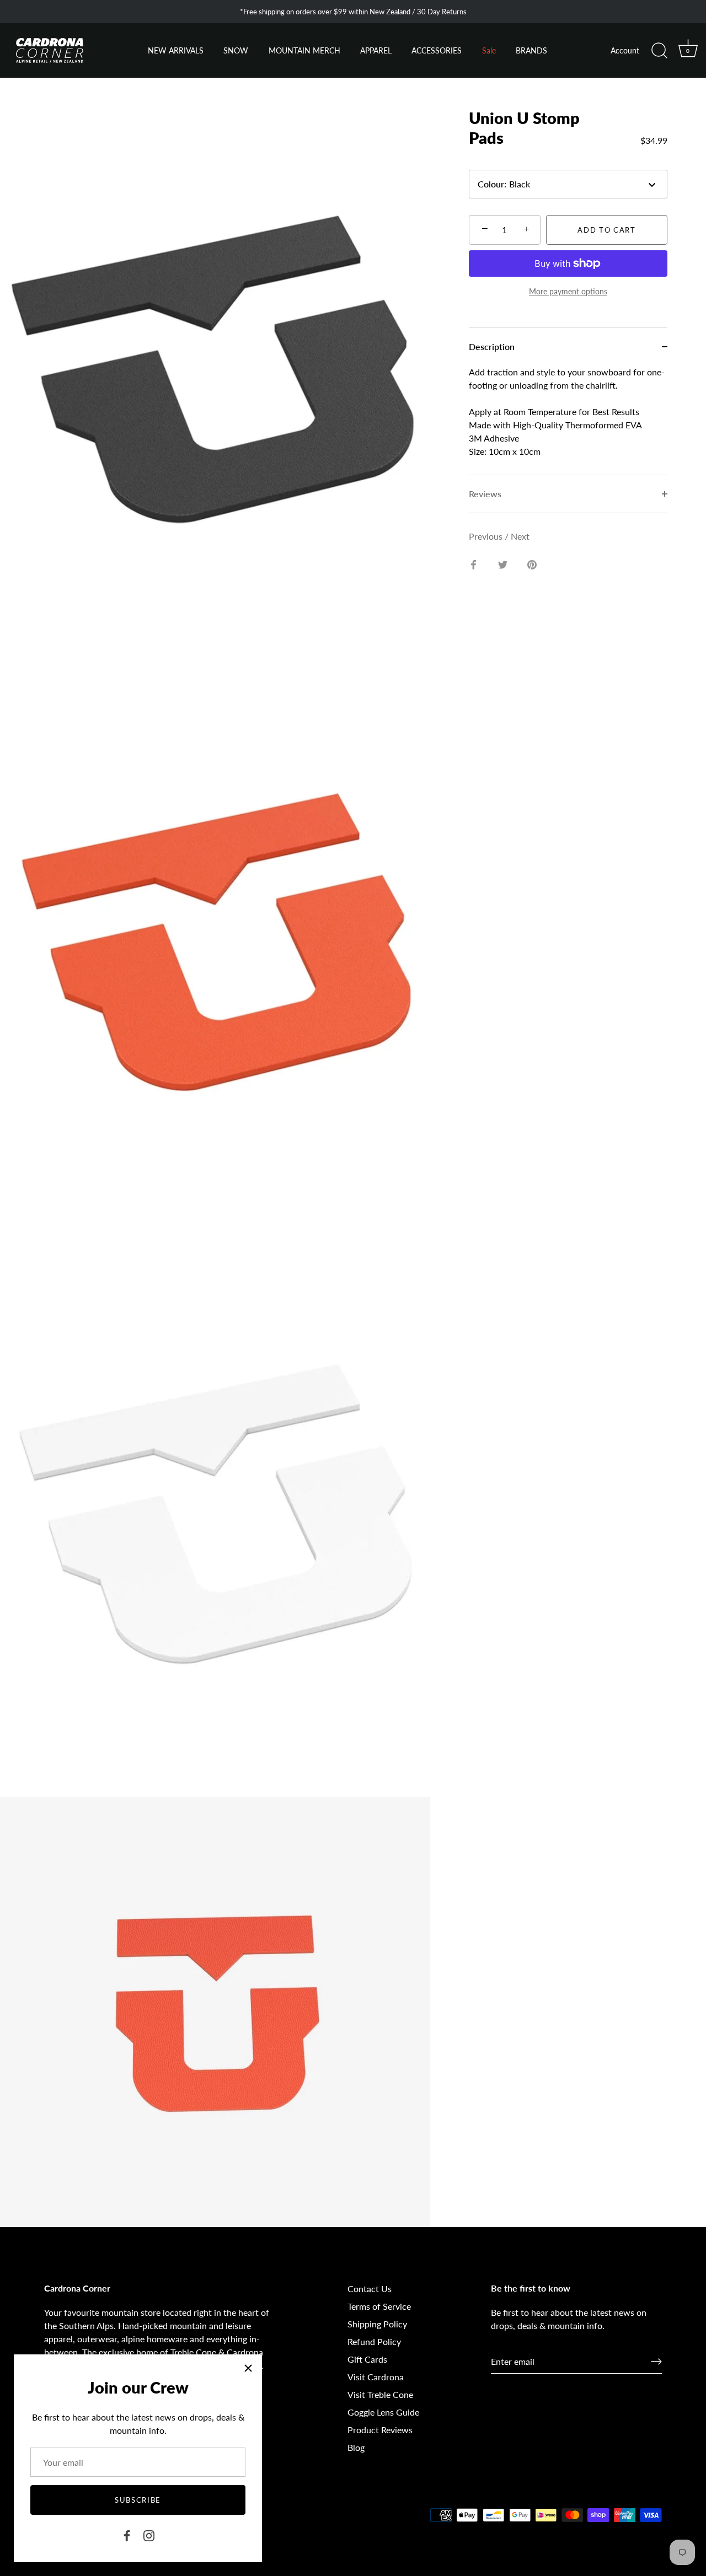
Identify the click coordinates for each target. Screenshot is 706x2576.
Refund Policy (374, 2341)
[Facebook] (127, 2534)
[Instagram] (149, 2534)
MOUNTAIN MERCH (304, 51)
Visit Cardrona (376, 2377)
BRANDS (531, 51)
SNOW (236, 51)
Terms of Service (379, 2306)
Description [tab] (492, 346)
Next (520, 536)
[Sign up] (656, 2362)
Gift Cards (367, 2359)
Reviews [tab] (485, 494)
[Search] (659, 51)
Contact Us (370, 2289)
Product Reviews (380, 2430)
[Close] (248, 2368)
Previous (487, 536)
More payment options (568, 291)
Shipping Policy (377, 2324)
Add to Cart (607, 230)
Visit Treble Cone (380, 2394)
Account (625, 51)
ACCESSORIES (437, 51)
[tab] (568, 420)
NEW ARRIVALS (176, 51)
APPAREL (376, 51)
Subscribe (138, 2500)
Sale (489, 51)
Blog (356, 2447)
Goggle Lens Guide (383, 2412)
